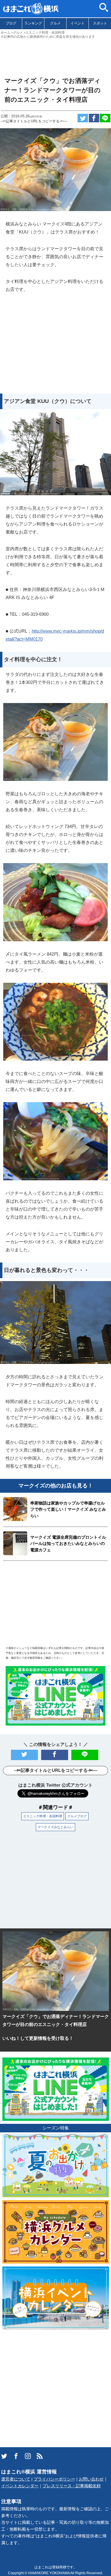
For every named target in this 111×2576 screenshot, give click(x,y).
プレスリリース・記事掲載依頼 (72, 2486)
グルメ (55, 23)
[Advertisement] (55, 55)
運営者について (16, 2479)
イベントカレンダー (20, 2486)
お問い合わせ (91, 2479)
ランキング (33, 23)
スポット (100, 23)
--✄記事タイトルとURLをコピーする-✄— (34, 121)
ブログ (11, 23)
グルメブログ (77, 1816)
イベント (78, 23)
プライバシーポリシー (54, 2479)
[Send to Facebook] (94, 118)
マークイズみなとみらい (55, 1827)
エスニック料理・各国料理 (43, 1816)
